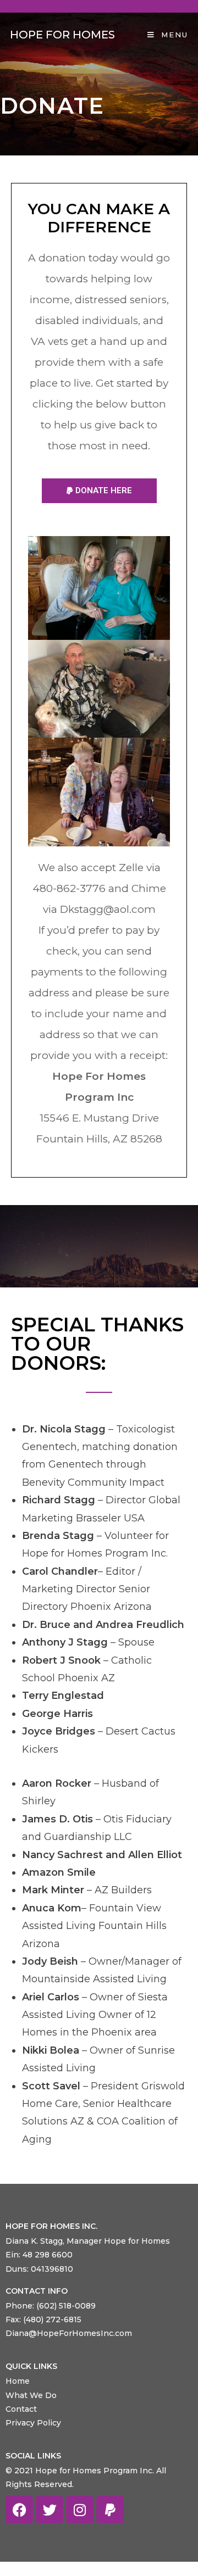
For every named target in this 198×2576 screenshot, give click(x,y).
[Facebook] (19, 2510)
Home (18, 2381)
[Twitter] (50, 2510)
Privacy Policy (33, 2423)
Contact (21, 2409)
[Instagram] (80, 2510)
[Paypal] (110, 2510)
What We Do (31, 2395)
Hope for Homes (62, 35)
